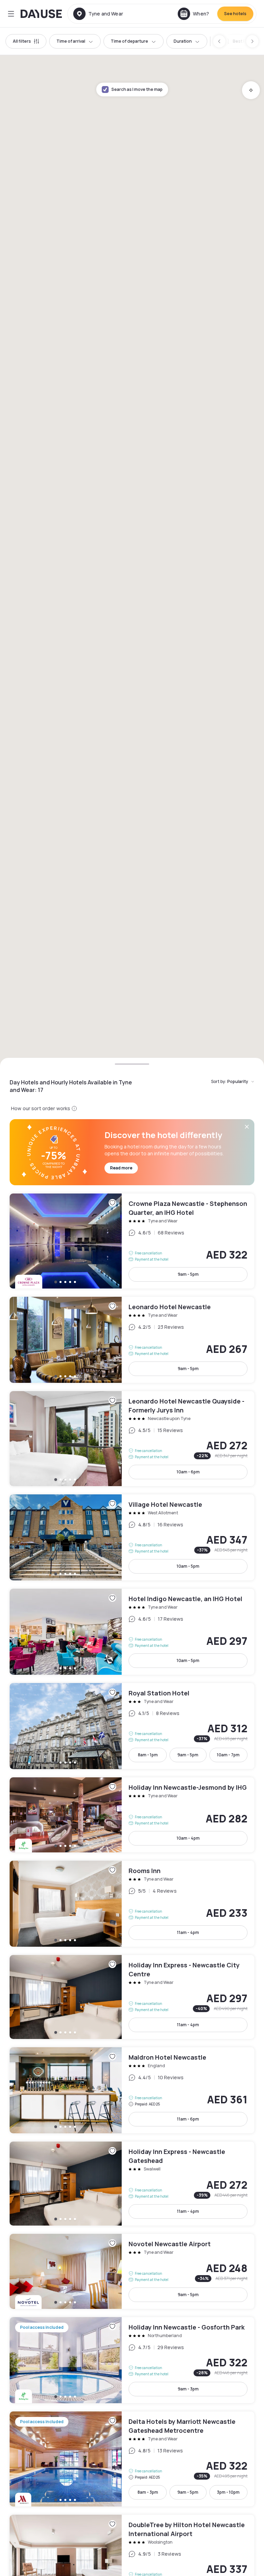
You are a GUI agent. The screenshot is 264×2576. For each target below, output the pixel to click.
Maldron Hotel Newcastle (132, 2090)
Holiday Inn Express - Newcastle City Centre (132, 1997)
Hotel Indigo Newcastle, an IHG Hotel (132, 1632)
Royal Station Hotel (132, 1726)
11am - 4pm (188, 1932)
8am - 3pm (148, 2492)
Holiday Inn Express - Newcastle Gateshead (132, 2184)
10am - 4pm (188, 1838)
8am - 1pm (148, 1755)
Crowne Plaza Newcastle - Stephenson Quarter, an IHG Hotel (132, 1241)
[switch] (239, 41)
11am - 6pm (188, 2119)
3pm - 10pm (228, 2492)
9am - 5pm (188, 1274)
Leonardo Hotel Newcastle (132, 1340)
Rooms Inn (132, 1904)
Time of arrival (71, 41)
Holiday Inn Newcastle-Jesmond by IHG (132, 1815)
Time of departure (129, 41)
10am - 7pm (228, 1755)
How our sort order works (41, 1108)
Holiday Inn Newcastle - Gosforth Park (132, 2360)
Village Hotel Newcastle (132, 1537)
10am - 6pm (188, 1472)
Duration (183, 41)
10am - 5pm (188, 1566)
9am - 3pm (188, 2389)
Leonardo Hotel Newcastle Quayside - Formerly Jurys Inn (132, 1439)
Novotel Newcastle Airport (132, 2271)
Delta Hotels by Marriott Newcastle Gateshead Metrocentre (132, 2459)
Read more (121, 1168)
